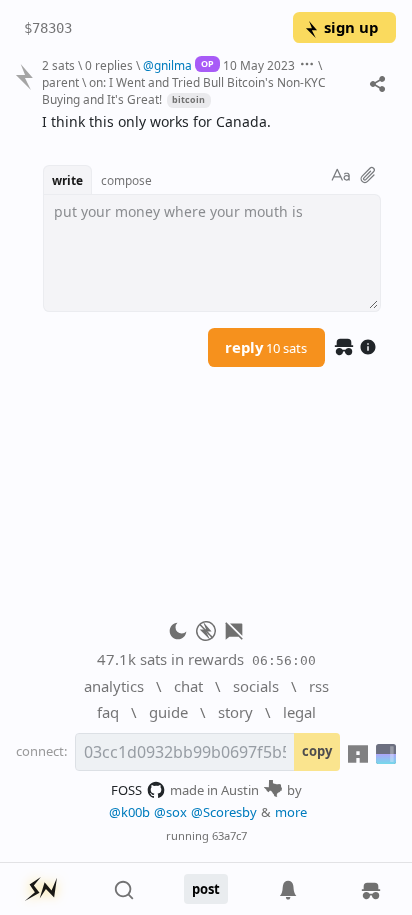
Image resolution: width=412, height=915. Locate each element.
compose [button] (126, 180)
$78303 (48, 28)
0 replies (109, 65)
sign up (351, 27)
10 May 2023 (259, 65)
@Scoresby (224, 812)
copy (317, 751)
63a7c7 (229, 835)
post (206, 889)
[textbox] (211, 122)
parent (60, 82)
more (291, 812)
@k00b (129, 812)
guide (168, 712)
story (235, 712)
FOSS (126, 790)
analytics (114, 686)
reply (266, 347)
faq (108, 712)
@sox (170, 812)
